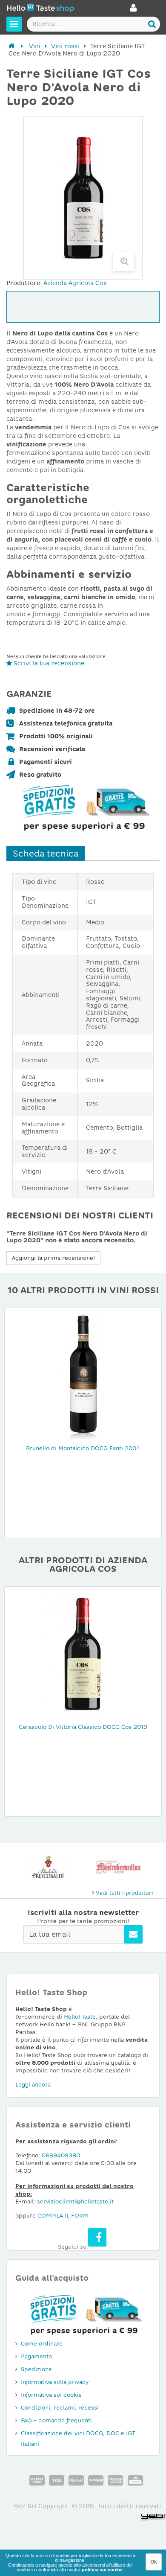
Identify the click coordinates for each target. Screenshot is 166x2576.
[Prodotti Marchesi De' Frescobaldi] (48, 1867)
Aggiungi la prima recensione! (53, 1258)
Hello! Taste (80, 2017)
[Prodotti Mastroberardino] (118, 1867)
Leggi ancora (33, 2085)
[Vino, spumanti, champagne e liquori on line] (40, 9)
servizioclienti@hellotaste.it (75, 2202)
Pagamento (36, 2356)
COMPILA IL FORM (63, 2216)
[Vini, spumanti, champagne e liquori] (12, 46)
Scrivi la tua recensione (48, 663)
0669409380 (61, 2155)
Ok (154, 2562)
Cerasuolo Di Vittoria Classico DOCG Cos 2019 (83, 1727)
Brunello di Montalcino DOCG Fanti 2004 (83, 1448)
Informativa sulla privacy (55, 2382)
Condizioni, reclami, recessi (60, 2408)
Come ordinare (42, 2344)
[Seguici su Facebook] (97, 2237)
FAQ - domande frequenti (56, 2420)
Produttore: (24, 283)
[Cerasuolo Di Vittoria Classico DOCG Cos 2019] (83, 1654)
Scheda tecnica (46, 854)
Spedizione (36, 2369)
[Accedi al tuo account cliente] (133, 10)
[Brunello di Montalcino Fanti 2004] (83, 1375)
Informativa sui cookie (51, 2395)
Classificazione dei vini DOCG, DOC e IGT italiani (78, 2439)
